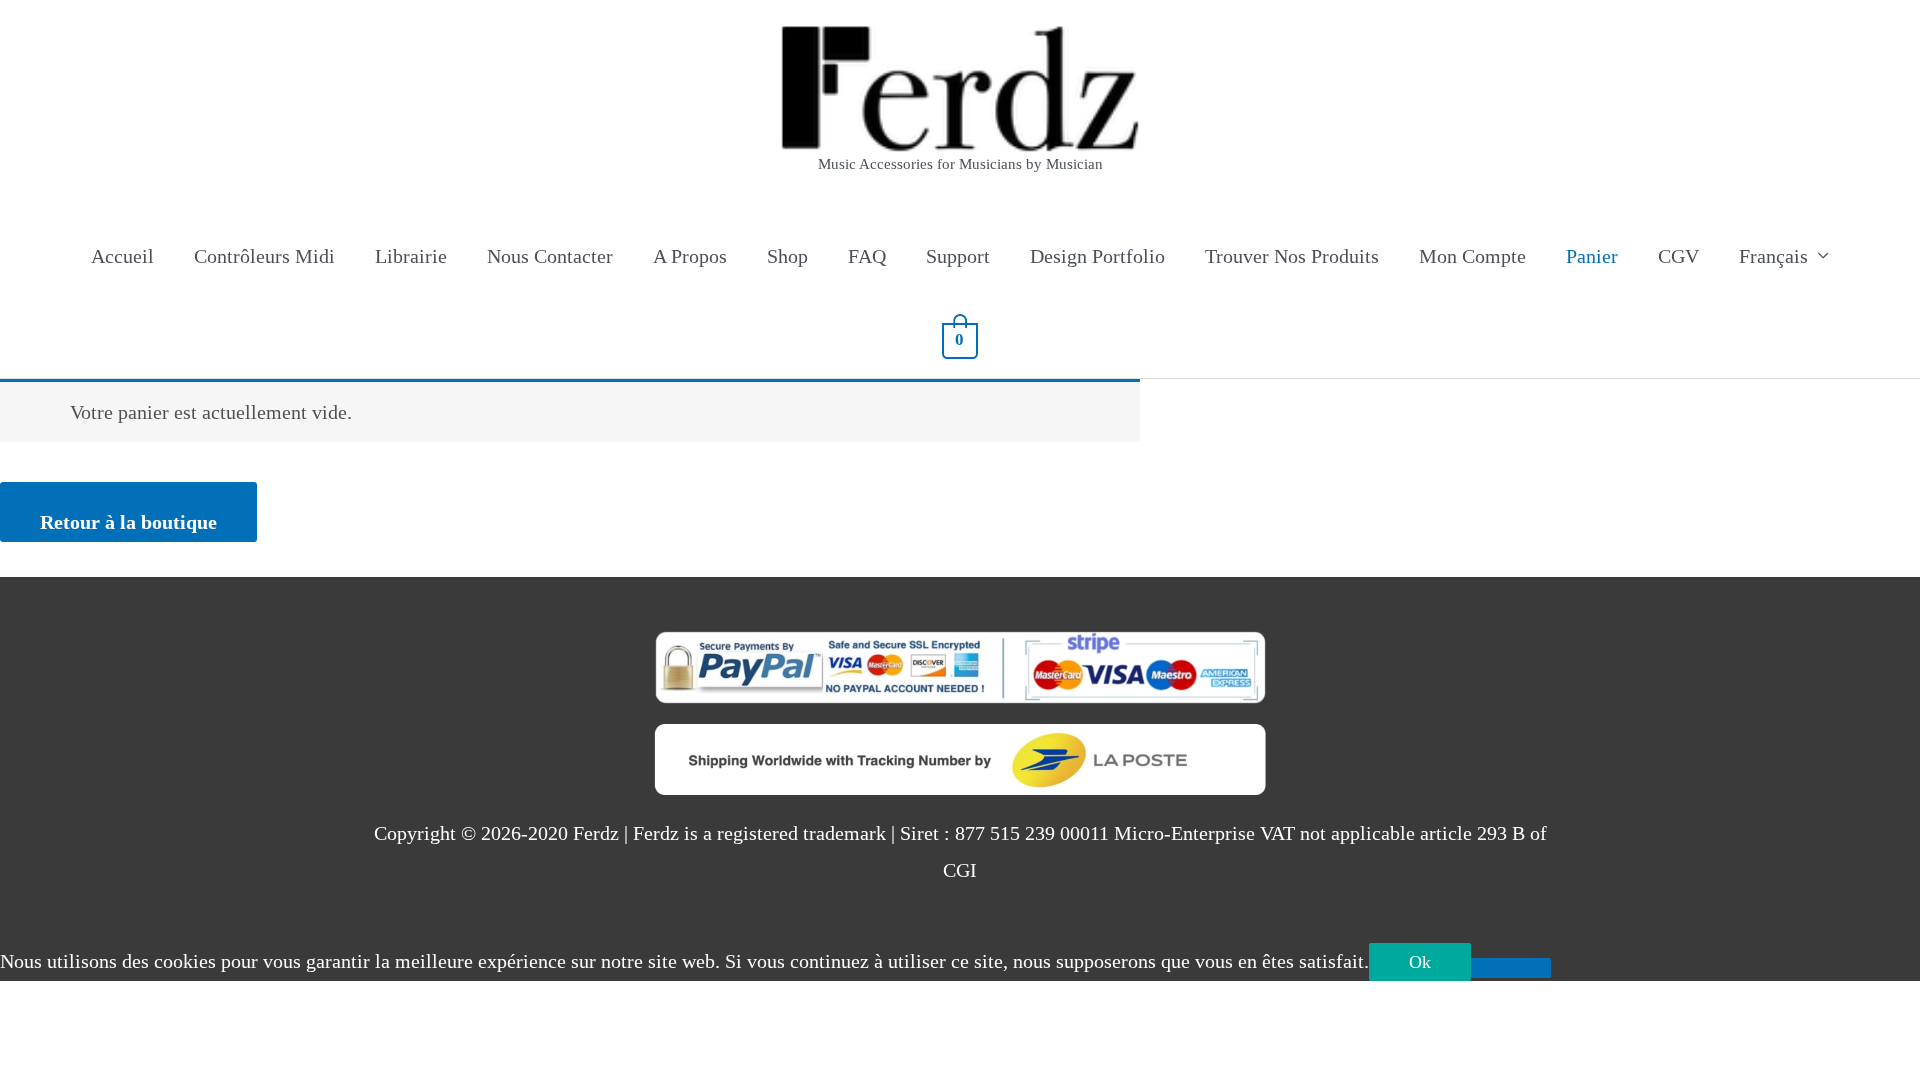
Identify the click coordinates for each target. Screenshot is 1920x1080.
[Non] (1511, 968)
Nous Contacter (550, 256)
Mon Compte (1472, 256)
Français (1773, 256)
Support (958, 256)
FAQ (867, 256)
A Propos (690, 256)
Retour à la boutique (128, 522)
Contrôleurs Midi (264, 256)
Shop (787, 256)
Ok (1420, 962)
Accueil (122, 256)
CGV (1678, 256)
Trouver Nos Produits (1292, 256)
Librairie (411, 256)
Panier (1592, 256)
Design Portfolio (1097, 256)
